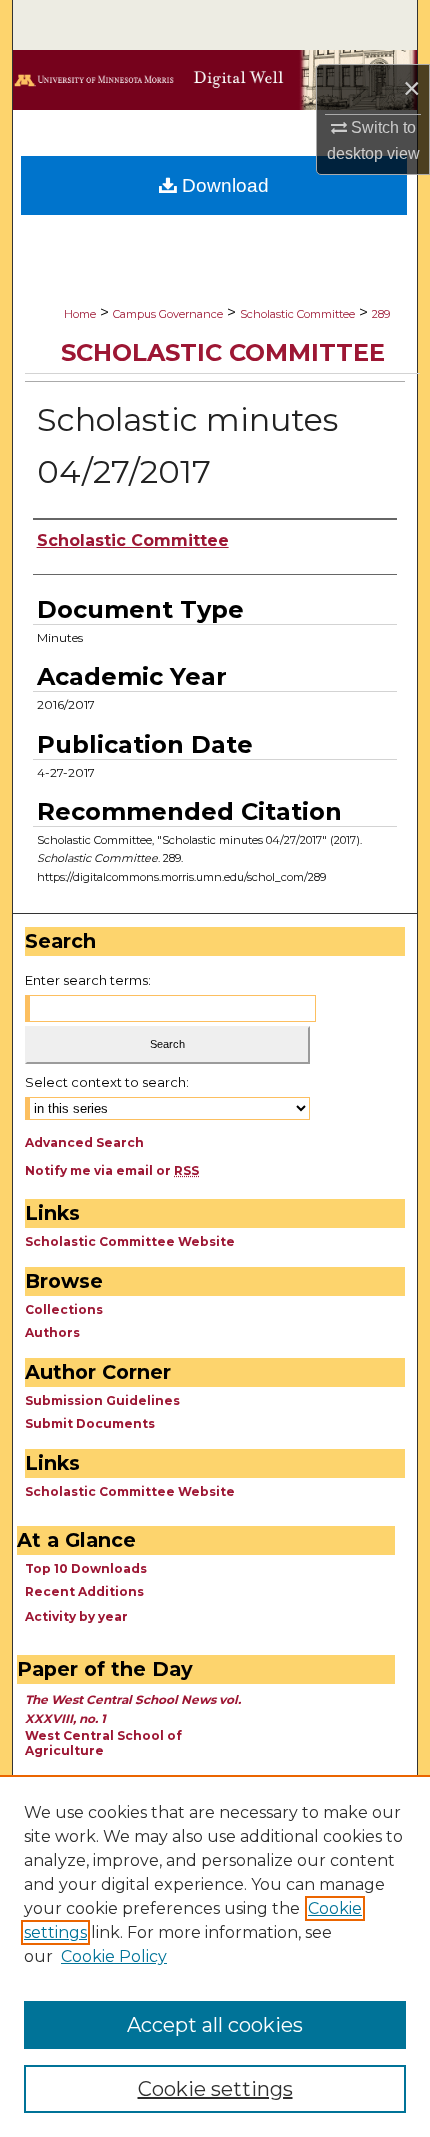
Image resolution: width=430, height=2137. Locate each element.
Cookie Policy (114, 1956)
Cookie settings (215, 2089)
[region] (215, 1956)
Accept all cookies (215, 2025)
